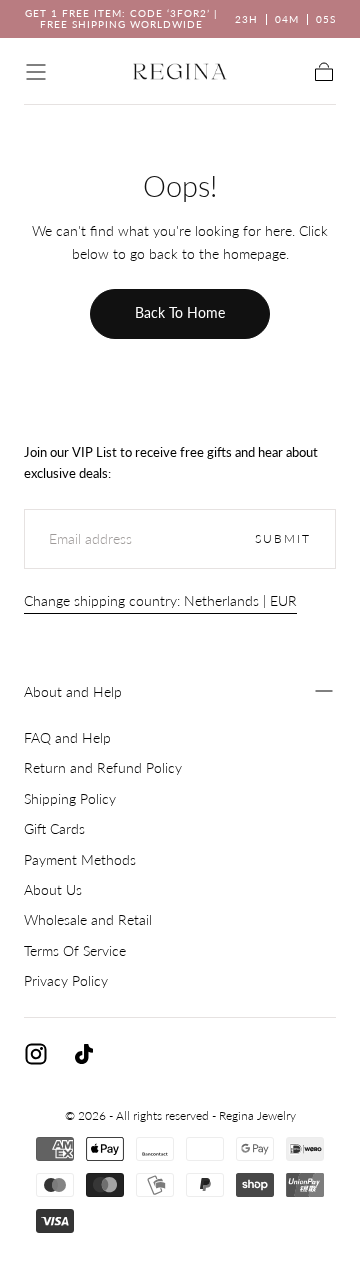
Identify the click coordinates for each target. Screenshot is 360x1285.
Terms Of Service (75, 950)
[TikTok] (84, 1054)
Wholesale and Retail (88, 919)
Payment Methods (80, 859)
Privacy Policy (66, 980)
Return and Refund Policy (103, 767)
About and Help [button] (73, 691)
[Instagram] (36, 1054)
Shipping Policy (70, 798)
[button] (36, 72)
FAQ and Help (67, 737)
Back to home (180, 312)
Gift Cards (54, 828)
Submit (283, 538)
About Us (53, 889)
